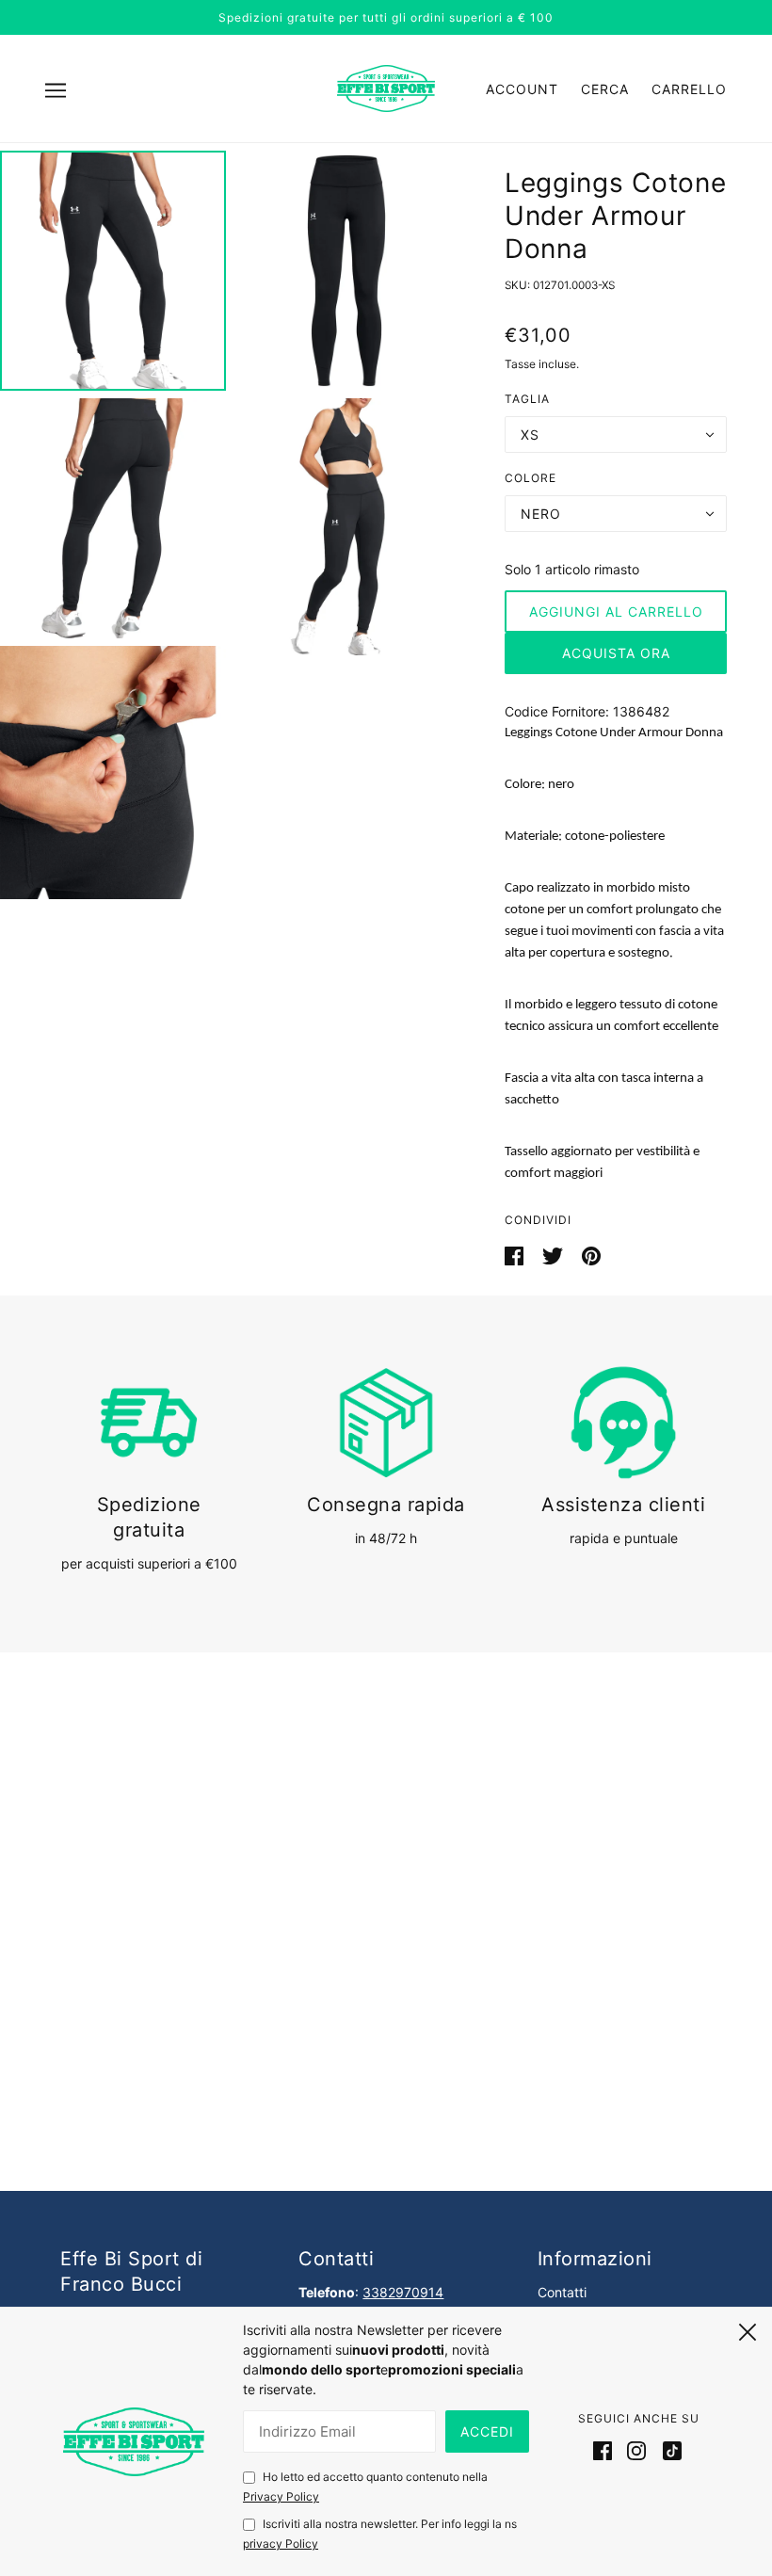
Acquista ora (616, 653)
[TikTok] (668, 2450)
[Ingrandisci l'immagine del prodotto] (113, 271)
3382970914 (403, 2292)
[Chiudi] (748, 2329)
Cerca (605, 89)
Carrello (689, 89)
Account (522, 89)
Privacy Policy (281, 2496)
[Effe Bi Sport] (386, 87)
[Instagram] (636, 2450)
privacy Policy (281, 2544)
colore (531, 478)
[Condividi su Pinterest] (591, 1255)
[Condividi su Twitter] (555, 1255)
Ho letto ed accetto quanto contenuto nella (365, 2487)
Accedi (487, 2431)
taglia (527, 399)
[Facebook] (606, 2450)
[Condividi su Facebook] (516, 1255)
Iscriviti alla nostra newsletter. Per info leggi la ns (380, 2534)
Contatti (562, 2292)
